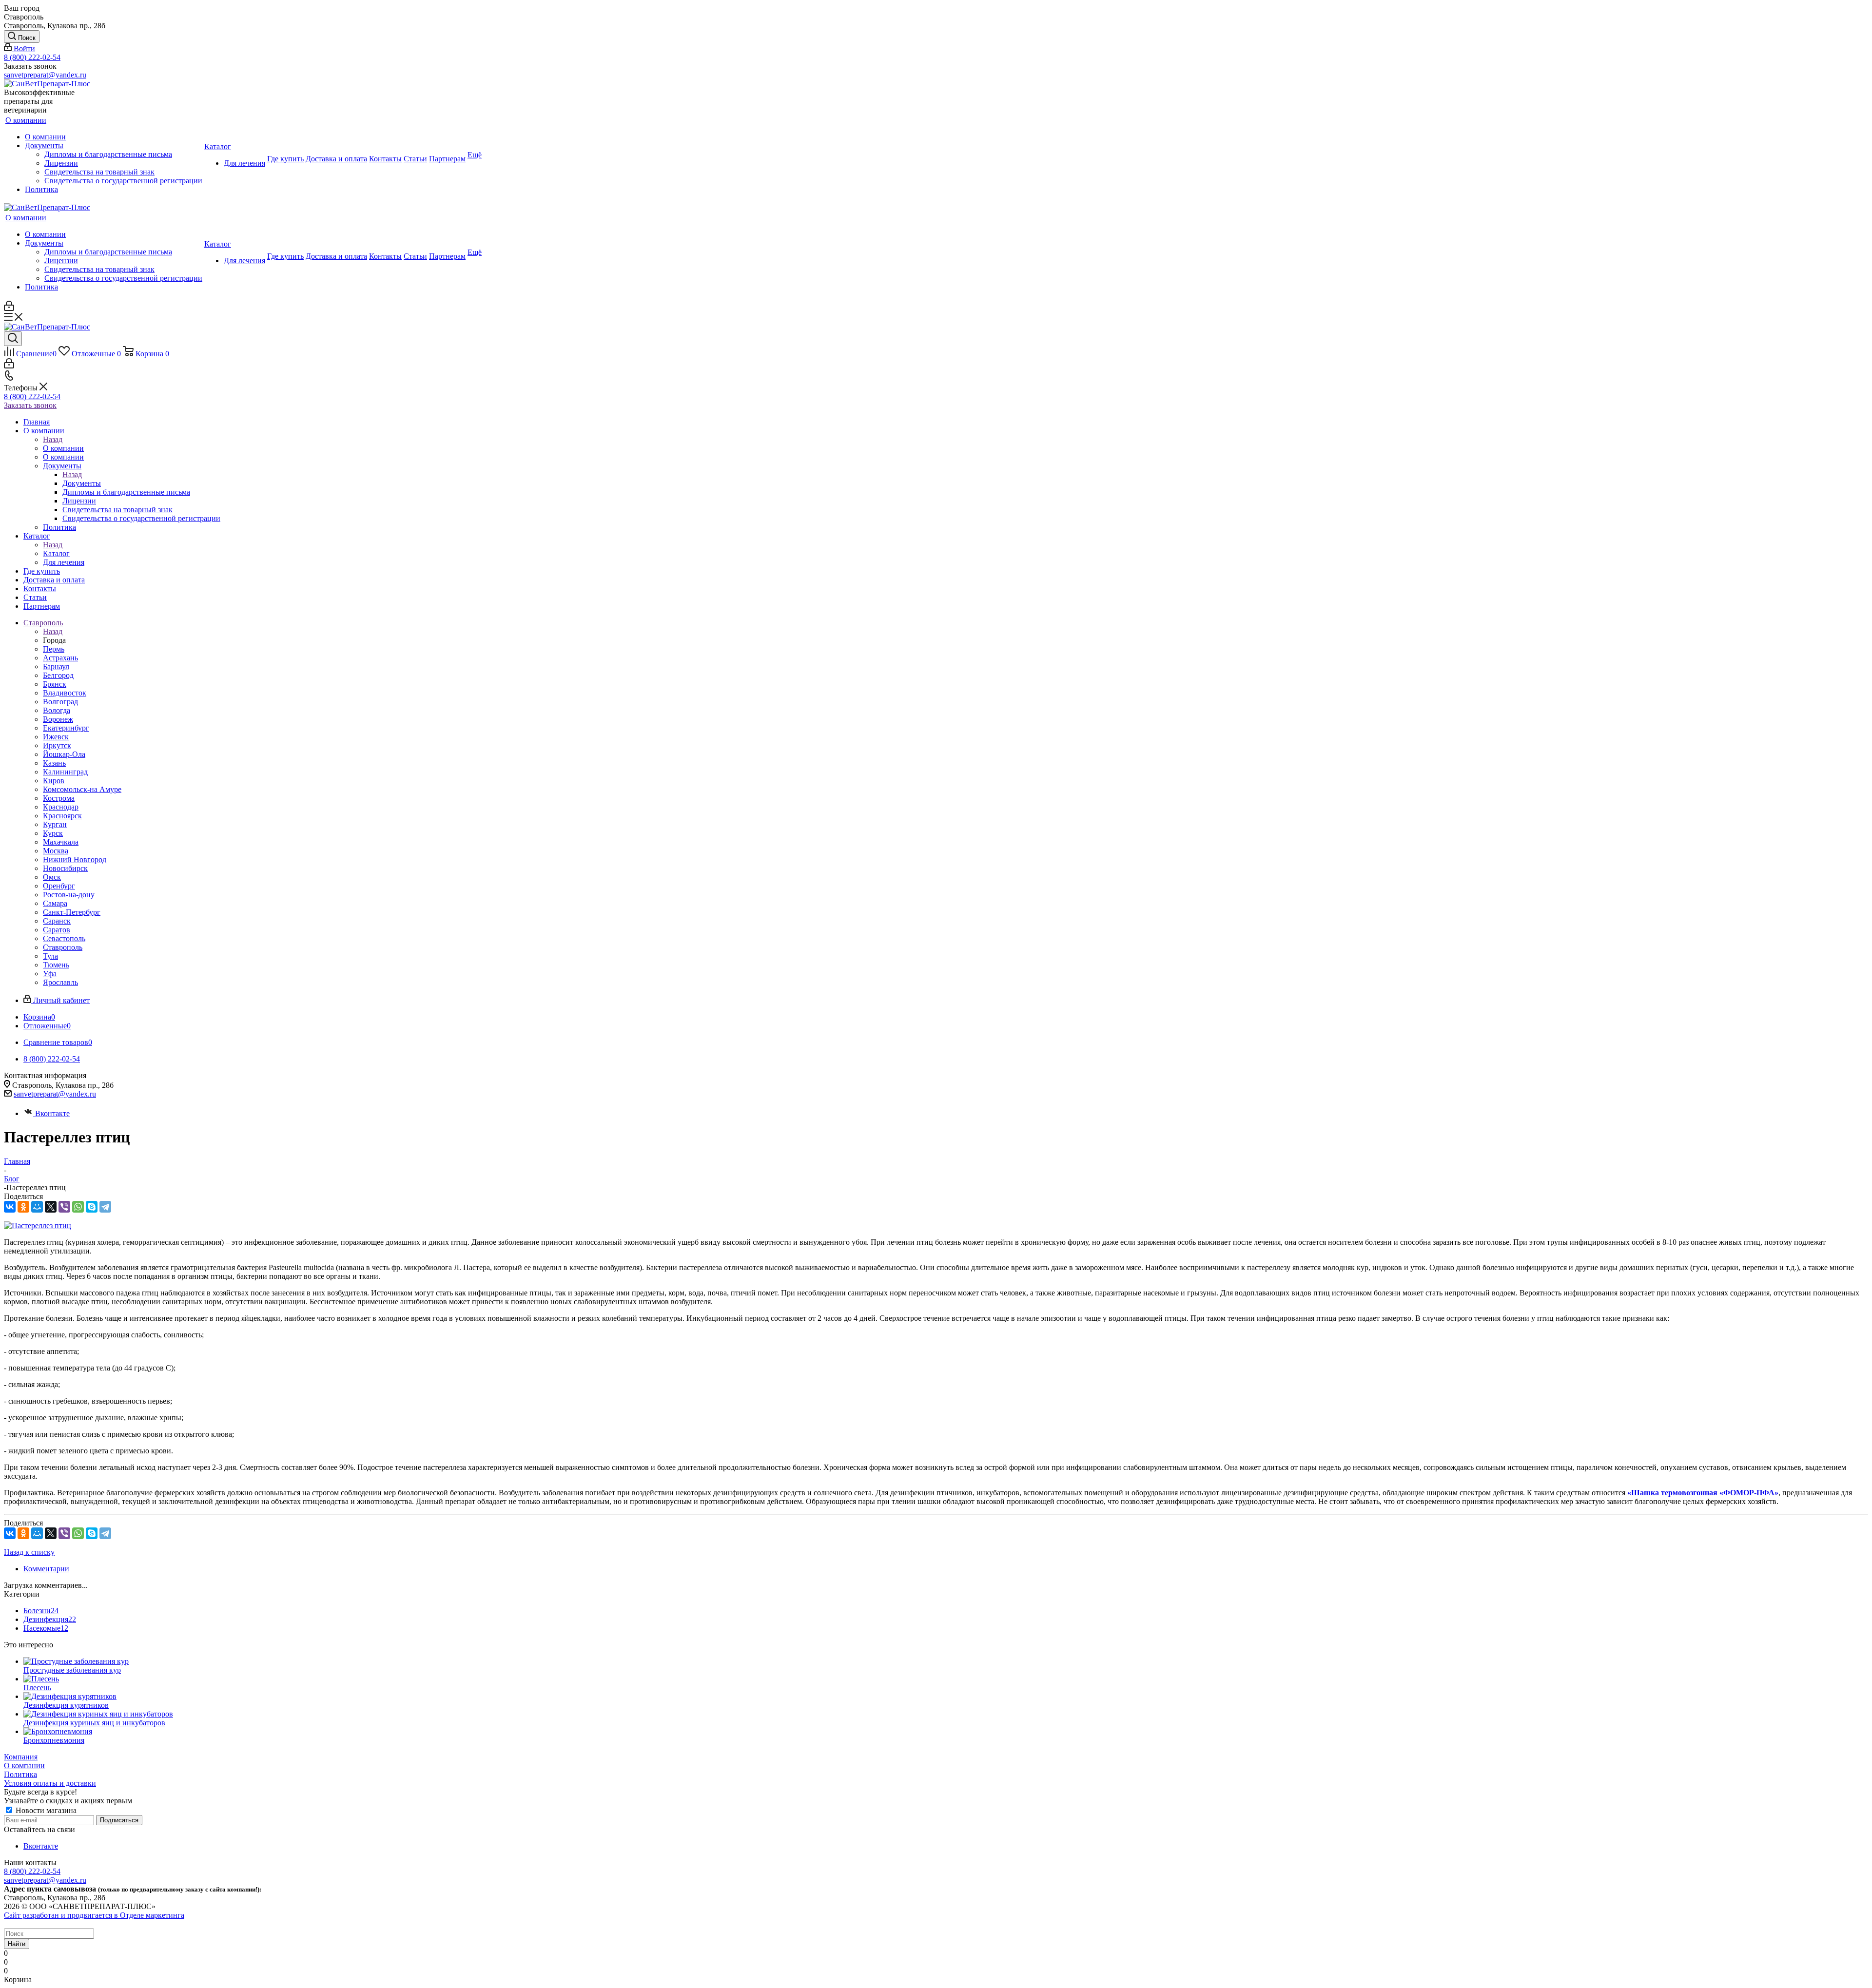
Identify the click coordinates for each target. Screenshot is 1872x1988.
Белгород (58, 675)
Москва (56, 851)
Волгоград (60, 702)
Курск (53, 833)
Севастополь (64, 938)
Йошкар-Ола (64, 754)
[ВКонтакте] (10, 1207)
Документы (82, 483)
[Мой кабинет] (9, 308)
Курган (55, 824)
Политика (20, 1774)
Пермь (54, 649)
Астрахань (60, 658)
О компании (63, 448)
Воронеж (58, 719)
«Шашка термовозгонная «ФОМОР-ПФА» (1703, 1493)
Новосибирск (65, 868)
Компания (21, 1757)
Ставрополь (63, 947)
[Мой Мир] (37, 1207)
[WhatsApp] (78, 1207)
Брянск (55, 684)
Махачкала (61, 842)
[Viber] (64, 1207)
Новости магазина (45, 1810)
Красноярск (62, 816)
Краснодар (61, 807)
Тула (50, 956)
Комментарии (46, 1569)
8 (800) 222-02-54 (32, 57)
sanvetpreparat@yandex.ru (45, 75)
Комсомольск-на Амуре (82, 789)
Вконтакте (52, 1113)
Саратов (57, 930)
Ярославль (60, 982)
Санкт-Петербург (72, 912)
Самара (55, 903)
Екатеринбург (66, 728)
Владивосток (65, 693)
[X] (51, 1207)
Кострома (59, 798)
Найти (17, 1944)
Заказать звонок (30, 405)
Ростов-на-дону (69, 895)
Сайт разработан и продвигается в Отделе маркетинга (94, 1915)
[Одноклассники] (23, 1207)
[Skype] (92, 1207)
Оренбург (59, 886)
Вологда (57, 710)
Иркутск (57, 745)
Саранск (57, 921)
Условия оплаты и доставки (50, 1783)
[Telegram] (105, 1207)
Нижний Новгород (75, 859)
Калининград (65, 772)
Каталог (56, 553)
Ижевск (56, 737)
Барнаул (56, 666)
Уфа (50, 974)
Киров (54, 781)
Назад (53, 439)
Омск (52, 877)
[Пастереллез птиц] (38, 1226)
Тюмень (56, 965)
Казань (54, 763)
